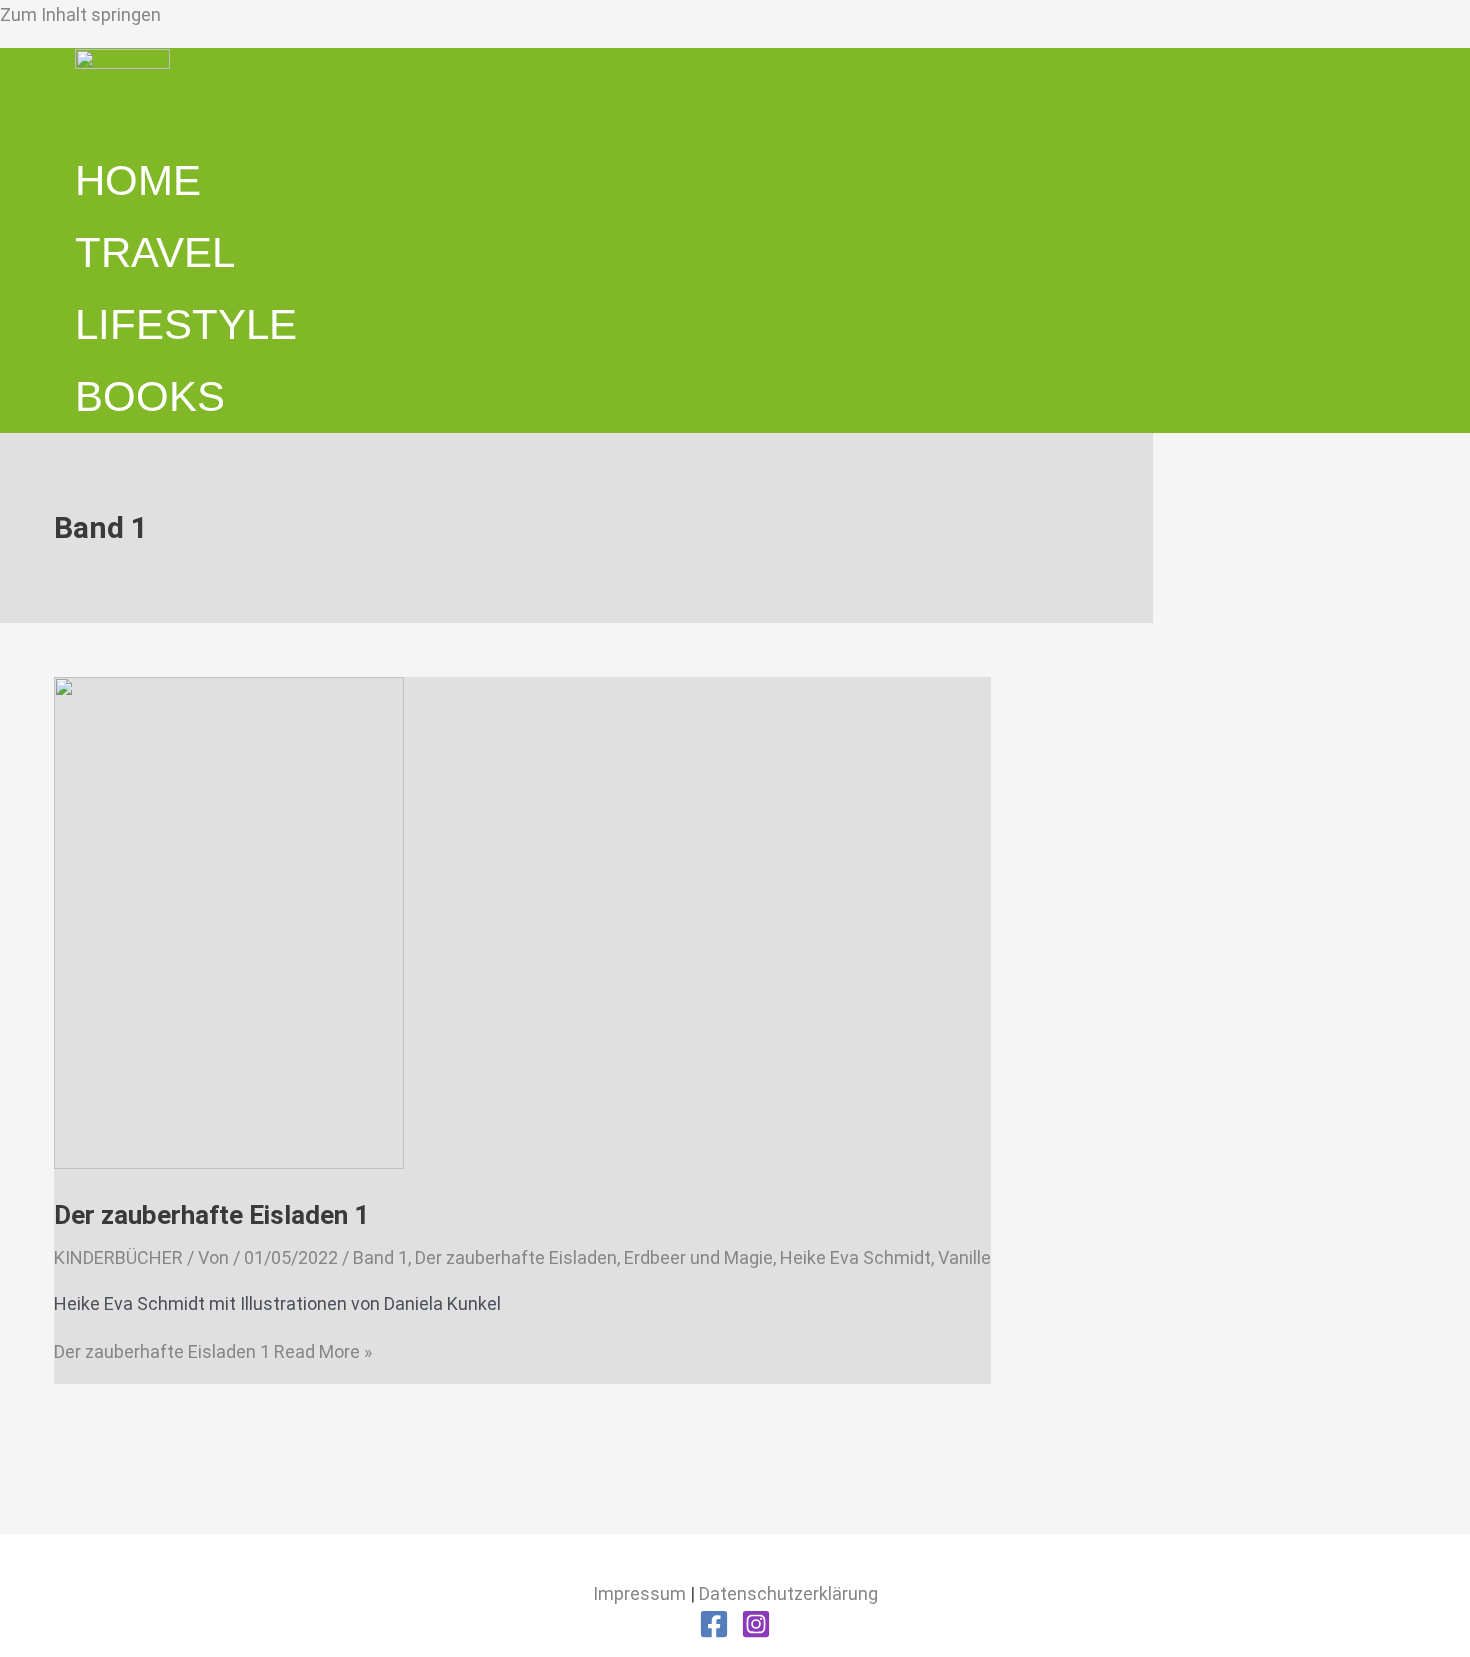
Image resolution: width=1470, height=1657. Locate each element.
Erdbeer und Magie (698, 1257)
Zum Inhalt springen (80, 14)
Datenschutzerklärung (788, 1593)
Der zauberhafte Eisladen (516, 1257)
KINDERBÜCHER (118, 1257)
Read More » (213, 1351)
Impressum (639, 1593)
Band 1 (380, 1257)
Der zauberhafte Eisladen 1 (211, 1215)
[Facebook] (714, 1632)
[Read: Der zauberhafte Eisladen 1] (229, 1162)
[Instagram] (756, 1632)
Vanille (964, 1257)
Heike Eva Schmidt (855, 1257)
